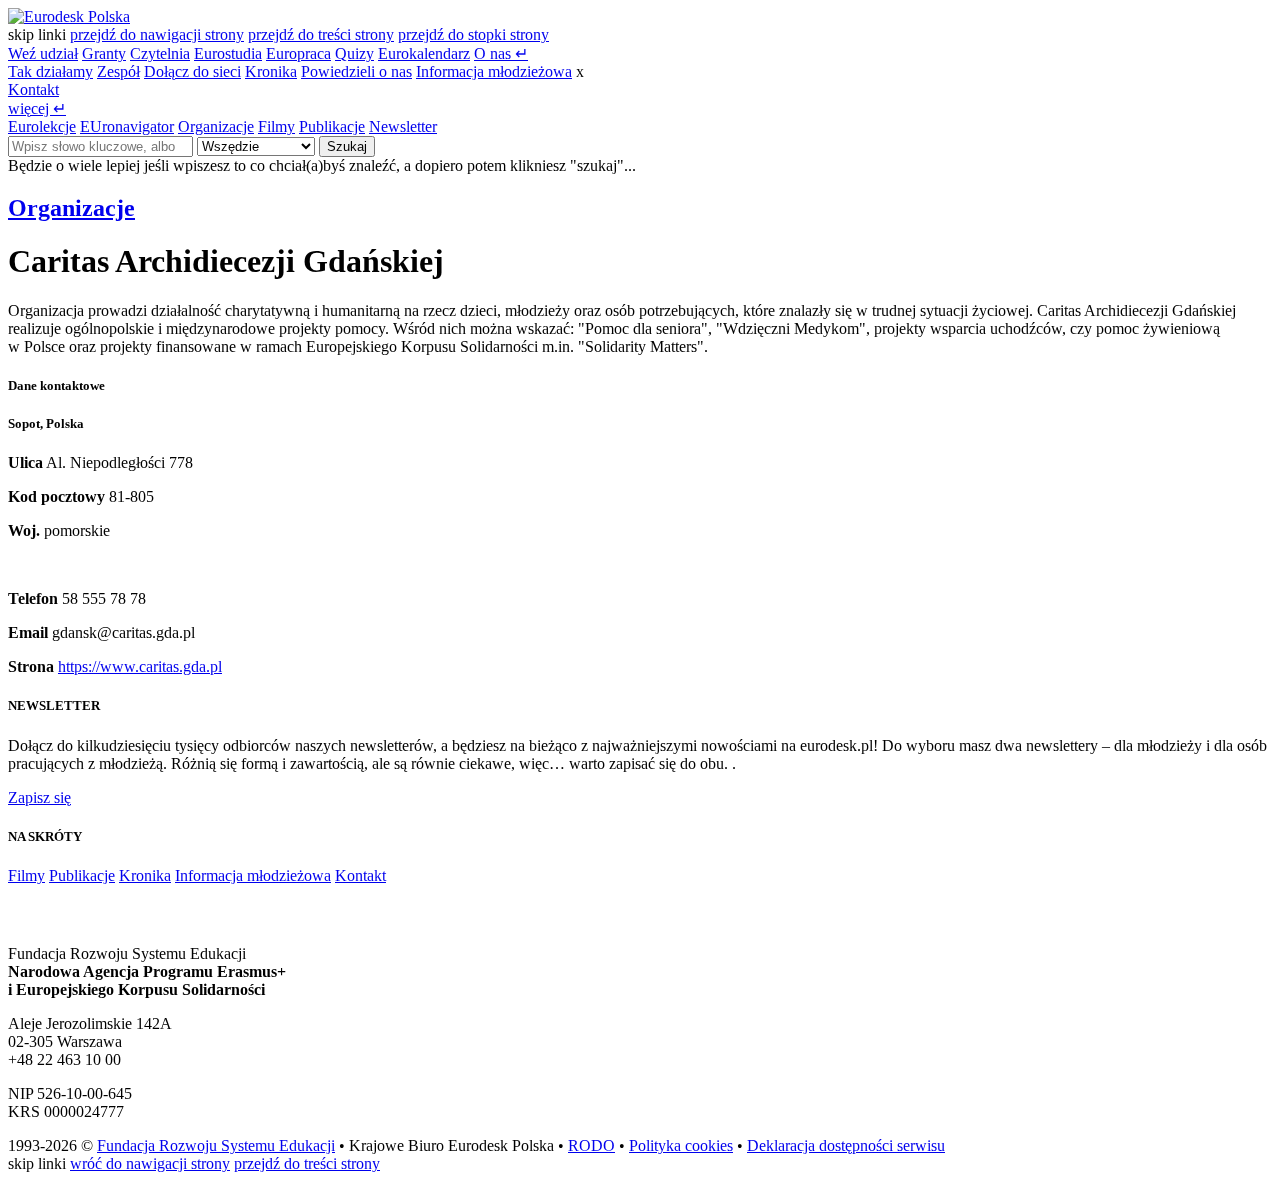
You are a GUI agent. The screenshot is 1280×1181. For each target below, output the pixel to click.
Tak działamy (50, 71)
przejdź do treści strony (321, 34)
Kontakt (33, 89)
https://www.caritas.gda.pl (140, 666)
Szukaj (347, 146)
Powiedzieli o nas (356, 71)
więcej (37, 108)
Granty (104, 53)
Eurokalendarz (424, 53)
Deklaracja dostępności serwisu (846, 1145)
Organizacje (216, 126)
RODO (591, 1145)
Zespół (118, 71)
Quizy (354, 53)
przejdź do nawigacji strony (157, 34)
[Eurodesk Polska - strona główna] (69, 16)
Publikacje (332, 126)
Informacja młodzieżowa (494, 71)
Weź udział (43, 53)
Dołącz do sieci (192, 71)
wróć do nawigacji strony (150, 1163)
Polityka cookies (681, 1145)
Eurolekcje (42, 126)
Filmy (276, 126)
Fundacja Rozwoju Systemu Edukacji (216, 1145)
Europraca (298, 53)
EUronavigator (127, 126)
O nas (501, 53)
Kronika (271, 71)
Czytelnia (160, 53)
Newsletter (403, 126)
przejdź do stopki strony (473, 34)
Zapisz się (39, 797)
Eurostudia (228, 53)
